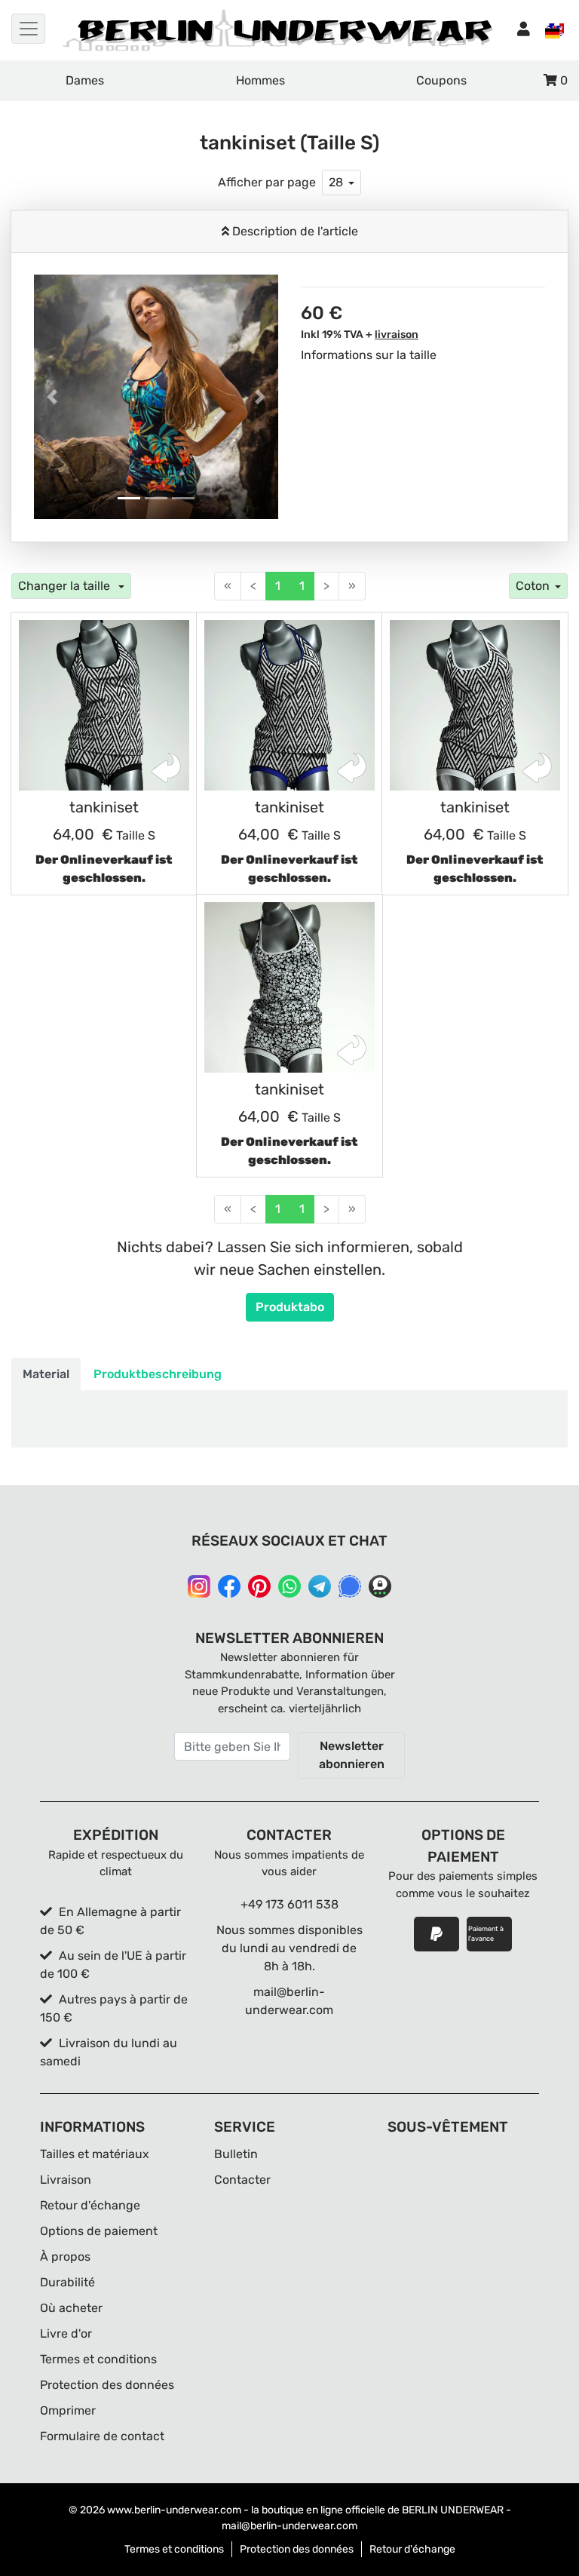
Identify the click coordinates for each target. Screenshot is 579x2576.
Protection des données (107, 2385)
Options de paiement (99, 2231)
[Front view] (104, 705)
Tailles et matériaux (95, 2154)
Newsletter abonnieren (352, 1755)
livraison (397, 335)
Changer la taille (66, 586)
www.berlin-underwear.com (174, 2510)
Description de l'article (294, 231)
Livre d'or (66, 2333)
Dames (85, 80)
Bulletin (236, 2154)
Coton (533, 586)
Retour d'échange (90, 2205)
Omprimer (68, 2410)
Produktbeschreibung (158, 1374)
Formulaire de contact (102, 2436)
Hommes (260, 80)
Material (46, 1374)
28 (336, 182)
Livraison (66, 2180)
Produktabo (290, 1307)
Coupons (441, 80)
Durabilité (67, 2282)
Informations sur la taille (369, 355)
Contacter (242, 2180)
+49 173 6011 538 (289, 1904)
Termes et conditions (98, 2359)
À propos (65, 2257)
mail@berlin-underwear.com (289, 2526)
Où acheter (71, 2308)
